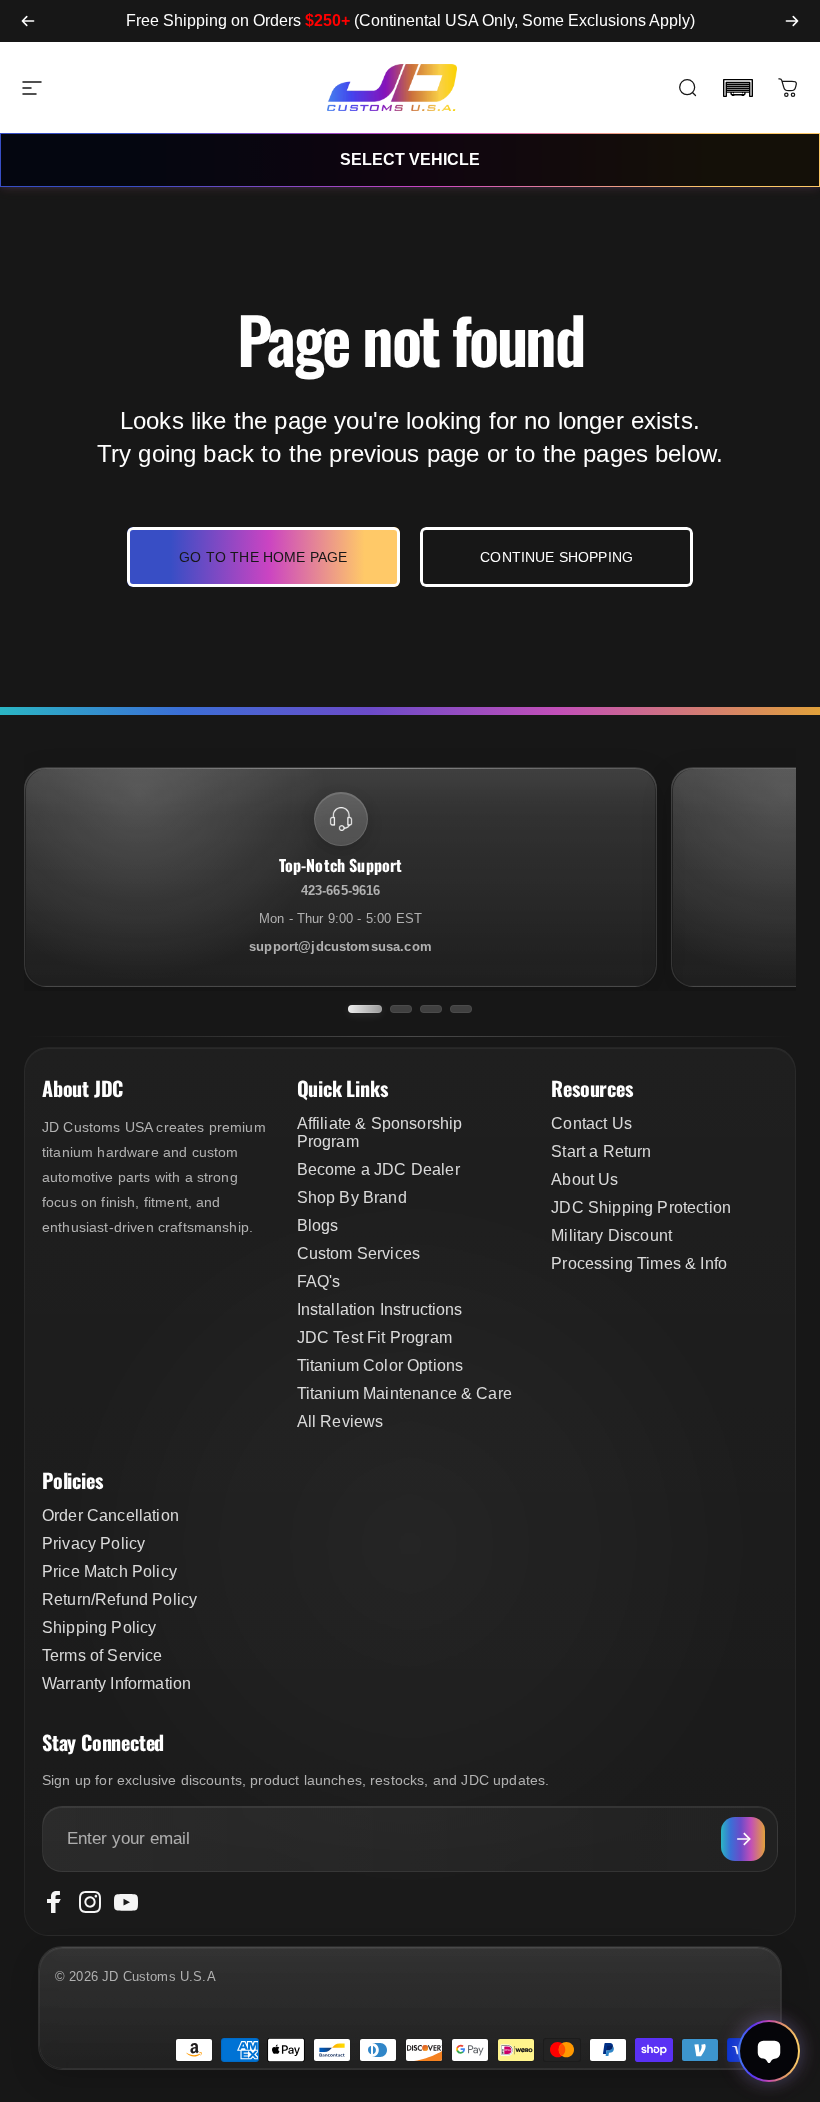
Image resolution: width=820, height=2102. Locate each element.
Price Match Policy (109, 1571)
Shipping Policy (99, 1627)
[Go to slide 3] (431, 1009)
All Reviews (340, 1421)
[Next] (792, 21)
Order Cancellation (110, 1515)
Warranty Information (116, 1683)
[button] (738, 88)
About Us (584, 1179)
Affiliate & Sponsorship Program (380, 1132)
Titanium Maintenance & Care (404, 1393)
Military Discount (611, 1235)
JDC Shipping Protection (641, 1207)
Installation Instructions (380, 1309)
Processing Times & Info (639, 1263)
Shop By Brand (352, 1197)
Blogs (318, 1225)
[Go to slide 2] (401, 1009)
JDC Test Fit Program (374, 1337)
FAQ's (319, 1281)
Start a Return (601, 1151)
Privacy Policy (93, 1543)
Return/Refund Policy (119, 1599)
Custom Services (358, 1253)
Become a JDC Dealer (378, 1169)
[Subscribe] (743, 1839)
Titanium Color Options (380, 1365)
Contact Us (591, 1123)
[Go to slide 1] (365, 1009)
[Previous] (28, 21)
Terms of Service (102, 1655)
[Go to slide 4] (461, 1009)
